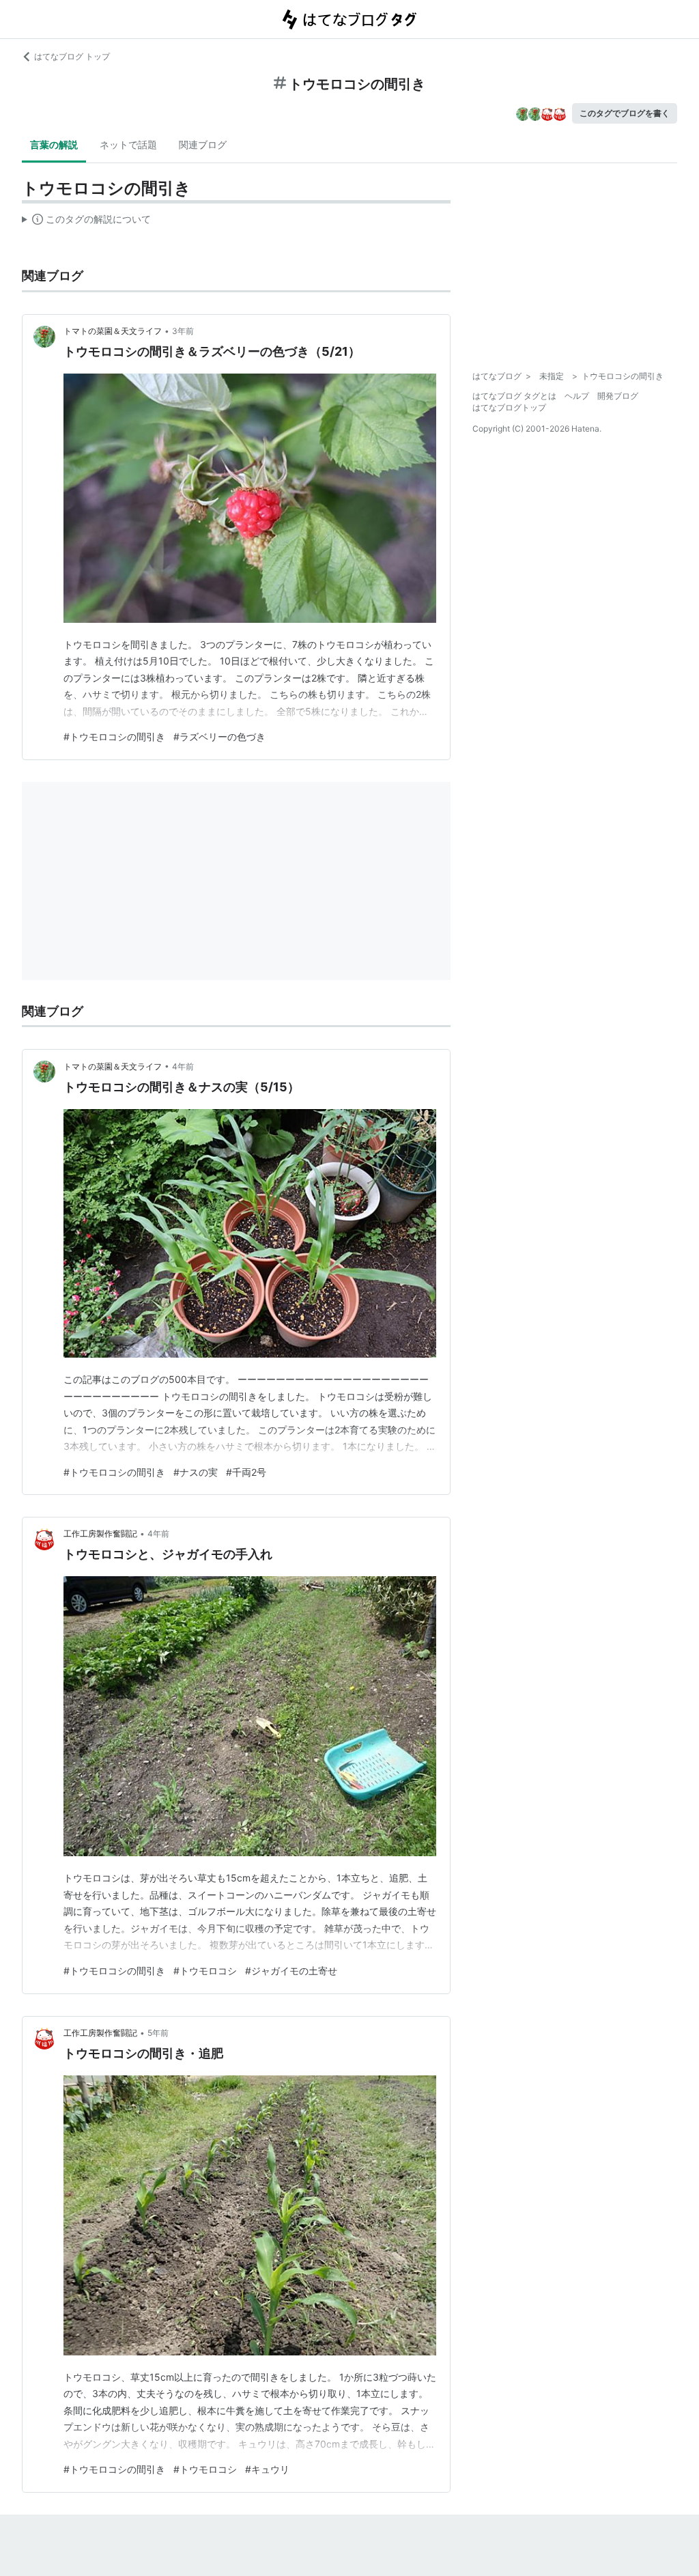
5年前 (158, 2033)
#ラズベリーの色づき (219, 737)
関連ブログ (203, 144)
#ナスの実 (196, 1472)
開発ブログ (618, 396)
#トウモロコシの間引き (114, 737)
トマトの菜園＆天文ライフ (113, 331)
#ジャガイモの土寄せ (291, 1971)
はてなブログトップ (509, 407)
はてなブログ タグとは (514, 396)
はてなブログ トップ (72, 56)
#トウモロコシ (205, 1971)
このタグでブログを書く (625, 113)
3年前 (183, 331)
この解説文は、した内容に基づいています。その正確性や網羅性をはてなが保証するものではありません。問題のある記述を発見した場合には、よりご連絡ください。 (86, 222)
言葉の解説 (54, 144)
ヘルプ (577, 396)
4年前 (183, 1066)
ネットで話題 (128, 144)
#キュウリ (267, 2469)
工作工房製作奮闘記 (100, 1534)
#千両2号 (246, 1472)
